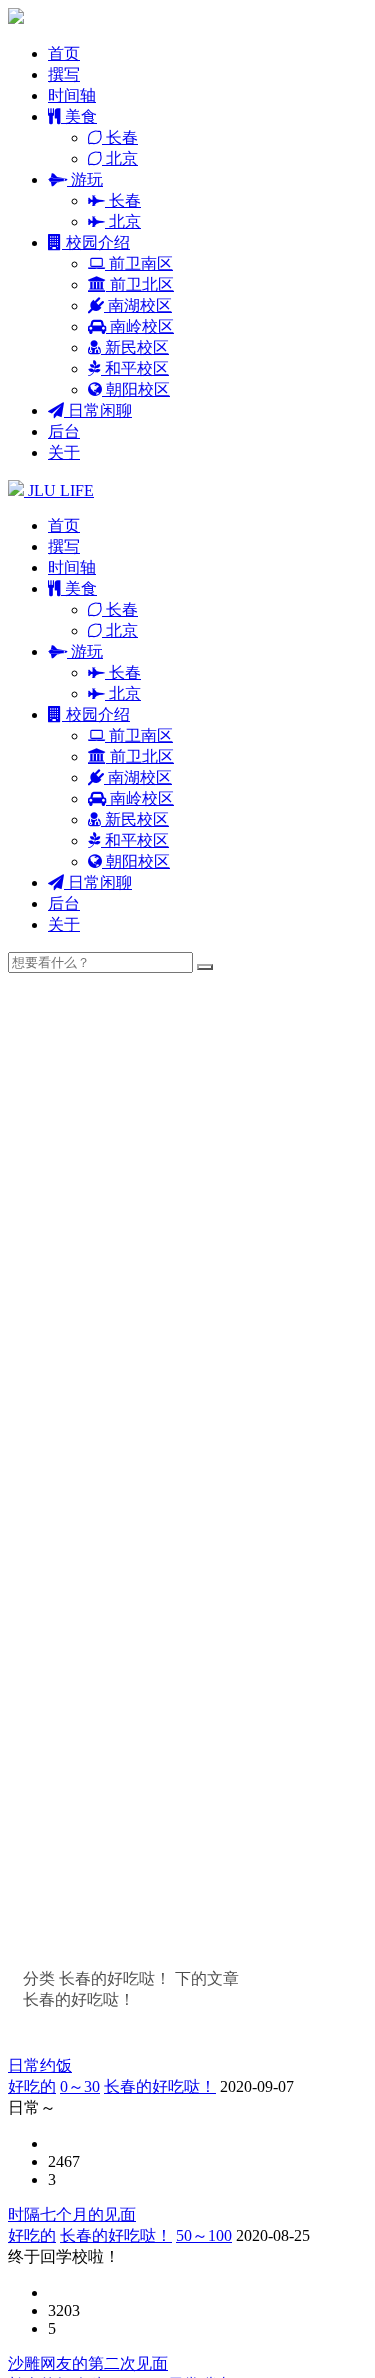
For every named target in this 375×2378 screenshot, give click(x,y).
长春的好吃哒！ (160, 2086)
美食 (79, 116)
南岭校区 (140, 326)
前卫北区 (140, 284)
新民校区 (135, 347)
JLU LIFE (59, 490)
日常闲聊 (98, 410)
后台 (64, 431)
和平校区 (135, 368)
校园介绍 (96, 242)
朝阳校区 (136, 389)
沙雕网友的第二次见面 (88, 2363)
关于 (64, 452)
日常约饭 (40, 2065)
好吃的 (32, 2086)
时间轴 (72, 95)
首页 (64, 53)
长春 (120, 137)
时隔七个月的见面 (72, 2214)
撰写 (64, 74)
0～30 (80, 2086)
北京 (120, 158)
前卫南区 (139, 263)
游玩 (85, 179)
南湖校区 (138, 305)
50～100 (204, 2235)
